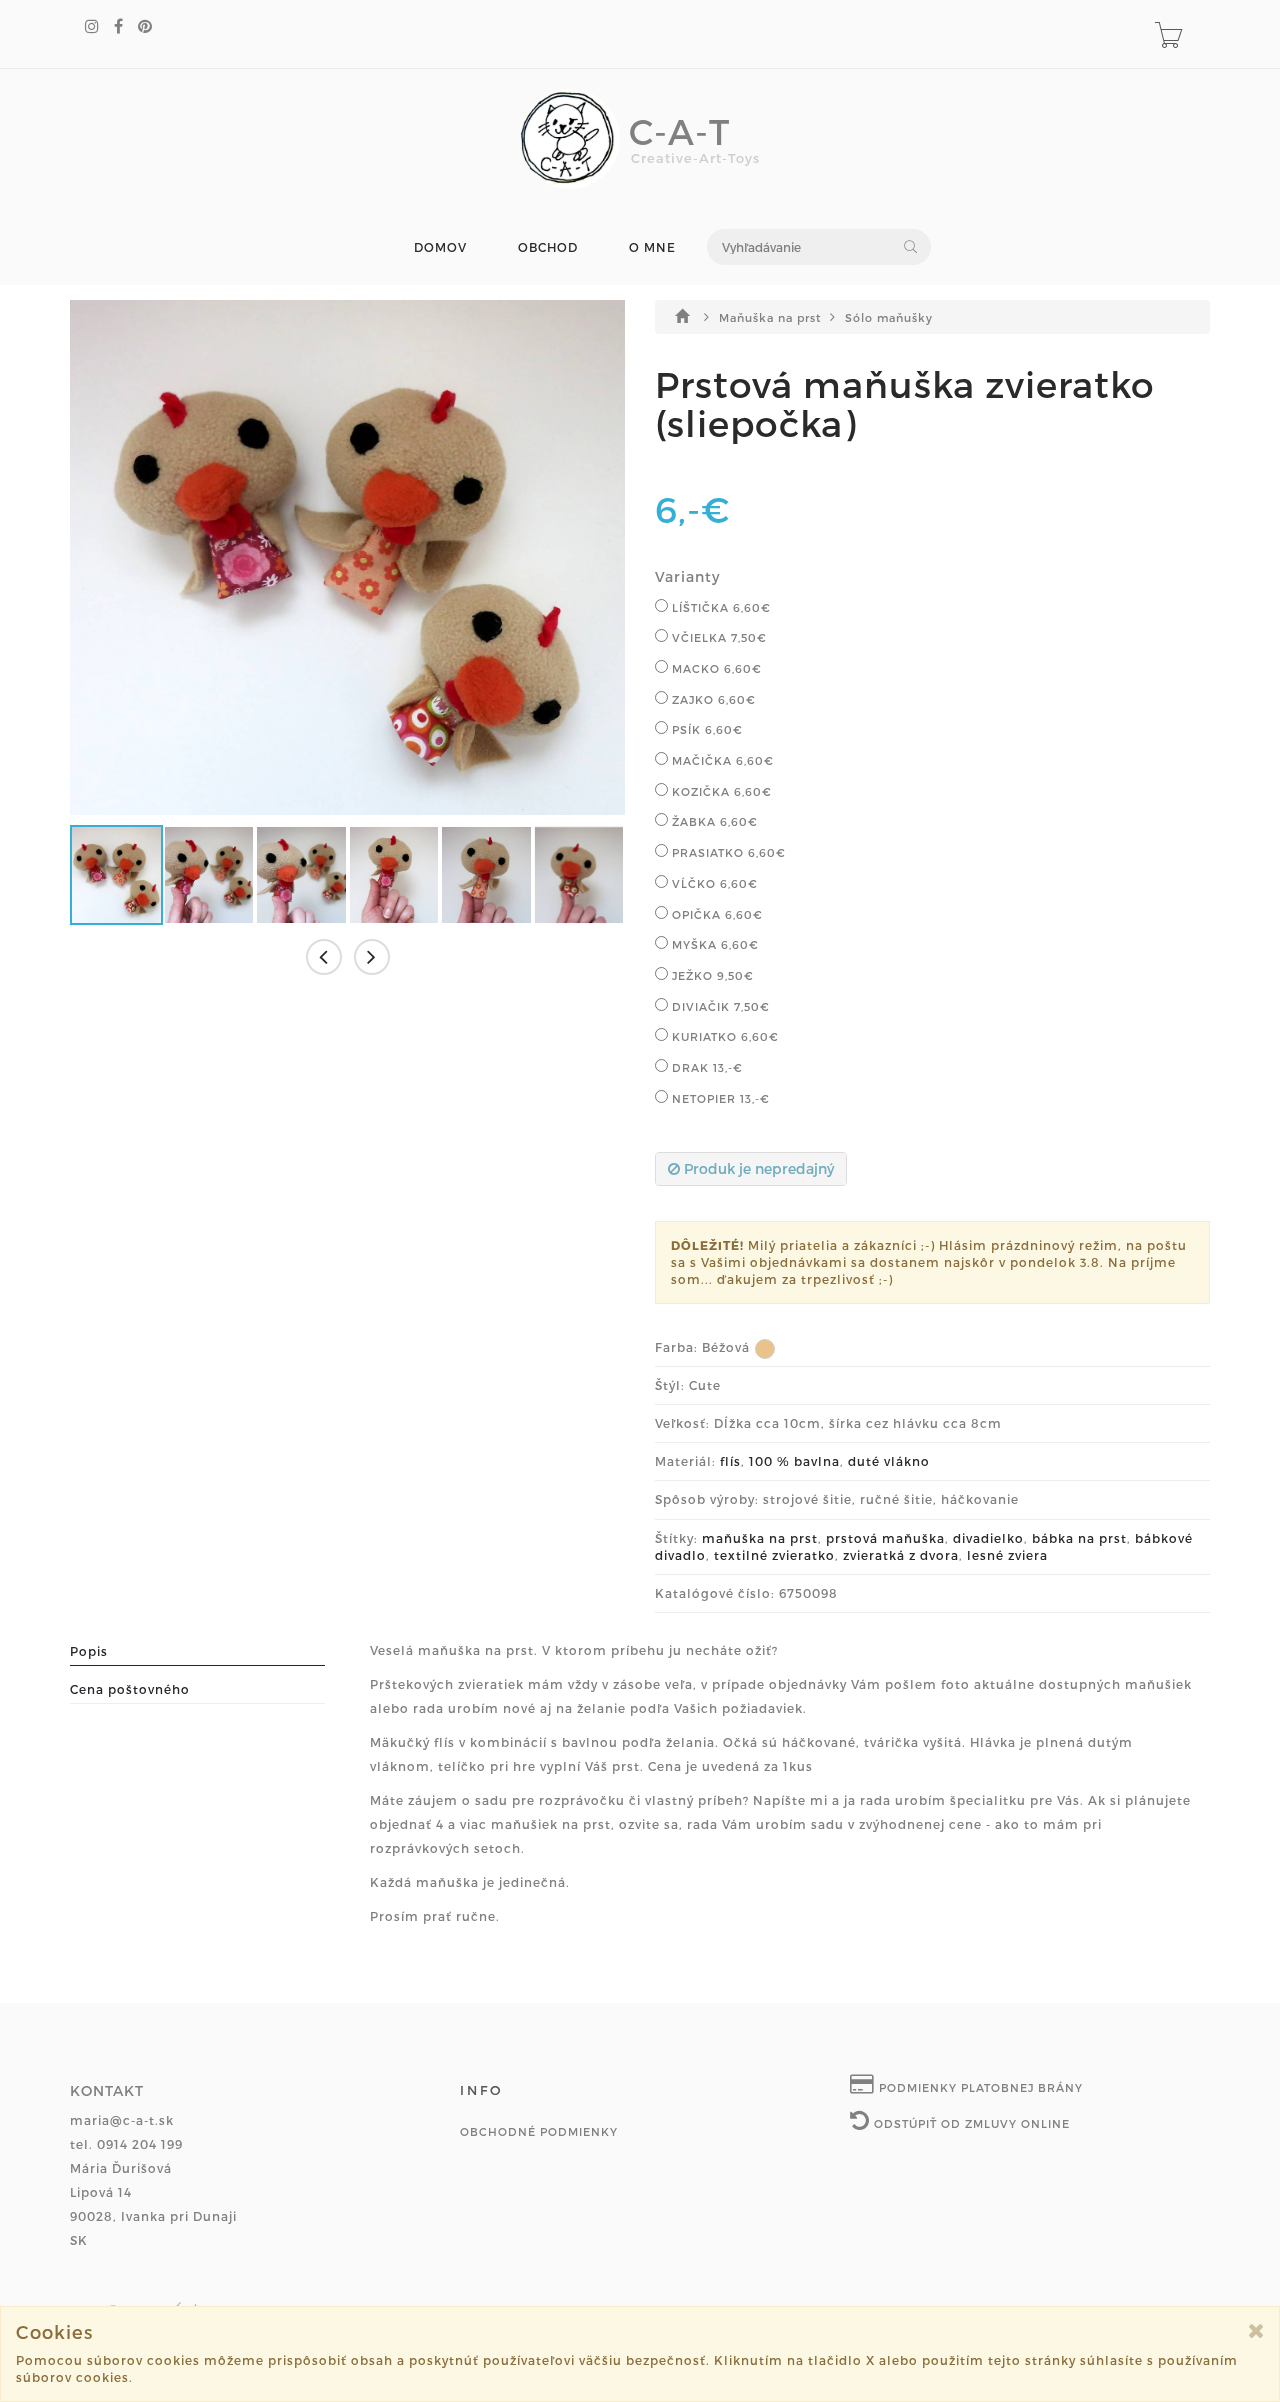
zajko (712, 699)
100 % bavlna (794, 1461)
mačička (721, 760)
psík (705, 729)
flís (730, 1461)
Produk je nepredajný (757, 1168)
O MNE (652, 247)
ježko (711, 975)
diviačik (719, 1006)
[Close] (1256, 2330)
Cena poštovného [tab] (130, 1689)
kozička (720, 791)
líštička (719, 607)
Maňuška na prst (772, 317)
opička (715, 914)
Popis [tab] (89, 1651)
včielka (717, 637)
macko (715, 668)
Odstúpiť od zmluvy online (970, 2123)
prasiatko (727, 852)
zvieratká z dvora (901, 1555)
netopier (719, 1098)
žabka (713, 821)
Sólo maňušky (889, 317)
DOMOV (440, 247)
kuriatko (723, 1036)
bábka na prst (1079, 1538)
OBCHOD (548, 247)
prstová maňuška (885, 1538)
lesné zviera (1007, 1555)
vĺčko (713, 883)
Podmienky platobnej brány (979, 2087)
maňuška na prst (760, 1538)
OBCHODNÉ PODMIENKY (539, 2131)
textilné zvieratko (774, 1555)
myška (713, 944)
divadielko (988, 1538)
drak (705, 1067)
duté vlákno (889, 1461)
